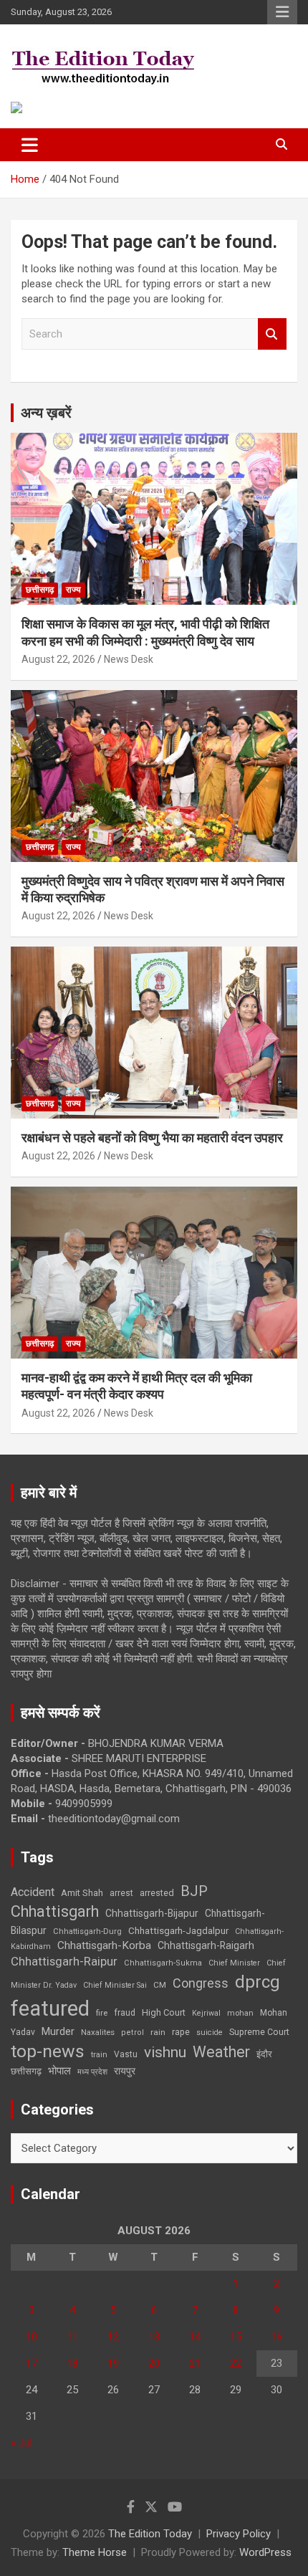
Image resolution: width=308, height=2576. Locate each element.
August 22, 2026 (58, 659)
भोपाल (59, 2071)
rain (158, 2032)
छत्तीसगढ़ (26, 2071)
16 (276, 2337)
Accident (33, 1892)
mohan (240, 2013)
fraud (125, 2013)
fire (102, 2013)
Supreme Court (259, 2032)
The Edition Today (150, 2534)
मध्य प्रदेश (92, 2072)
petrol (133, 2032)
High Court (164, 2012)
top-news (48, 2051)
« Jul (21, 2443)
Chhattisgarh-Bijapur (152, 1913)
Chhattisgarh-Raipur (64, 1961)
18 (72, 2363)
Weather (221, 2052)
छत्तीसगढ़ (40, 590)
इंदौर (264, 2054)
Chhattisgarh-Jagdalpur (178, 1930)
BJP (194, 1891)
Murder (58, 2031)
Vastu (126, 2054)
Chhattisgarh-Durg (87, 1931)
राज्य (73, 590)
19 (113, 2363)
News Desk (129, 659)
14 (195, 2337)
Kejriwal (206, 2013)
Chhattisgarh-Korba (104, 1945)
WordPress (265, 2552)
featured (50, 2008)
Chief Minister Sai (115, 1985)
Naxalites (98, 2032)
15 (236, 2337)
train (99, 2055)
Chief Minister (234, 1963)
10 (32, 2337)
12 (113, 2337)
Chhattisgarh (55, 1911)
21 (195, 2363)
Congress (201, 1983)
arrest (121, 1893)
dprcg (258, 1982)
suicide (210, 2032)
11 (72, 2337)
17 (32, 2363)
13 (154, 2337)
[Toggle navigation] (30, 145)
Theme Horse (95, 2552)
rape (181, 2032)
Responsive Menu (282, 12)
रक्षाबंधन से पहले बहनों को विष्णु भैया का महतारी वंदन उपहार (152, 1138)
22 (236, 2363)
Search (272, 334)
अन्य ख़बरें (46, 413)
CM (160, 1985)
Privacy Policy (239, 2534)
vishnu (165, 2052)
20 (154, 2363)
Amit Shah (82, 1893)
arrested (157, 1893)
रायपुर (125, 2071)
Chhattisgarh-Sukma (163, 1963)
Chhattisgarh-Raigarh (206, 1945)
